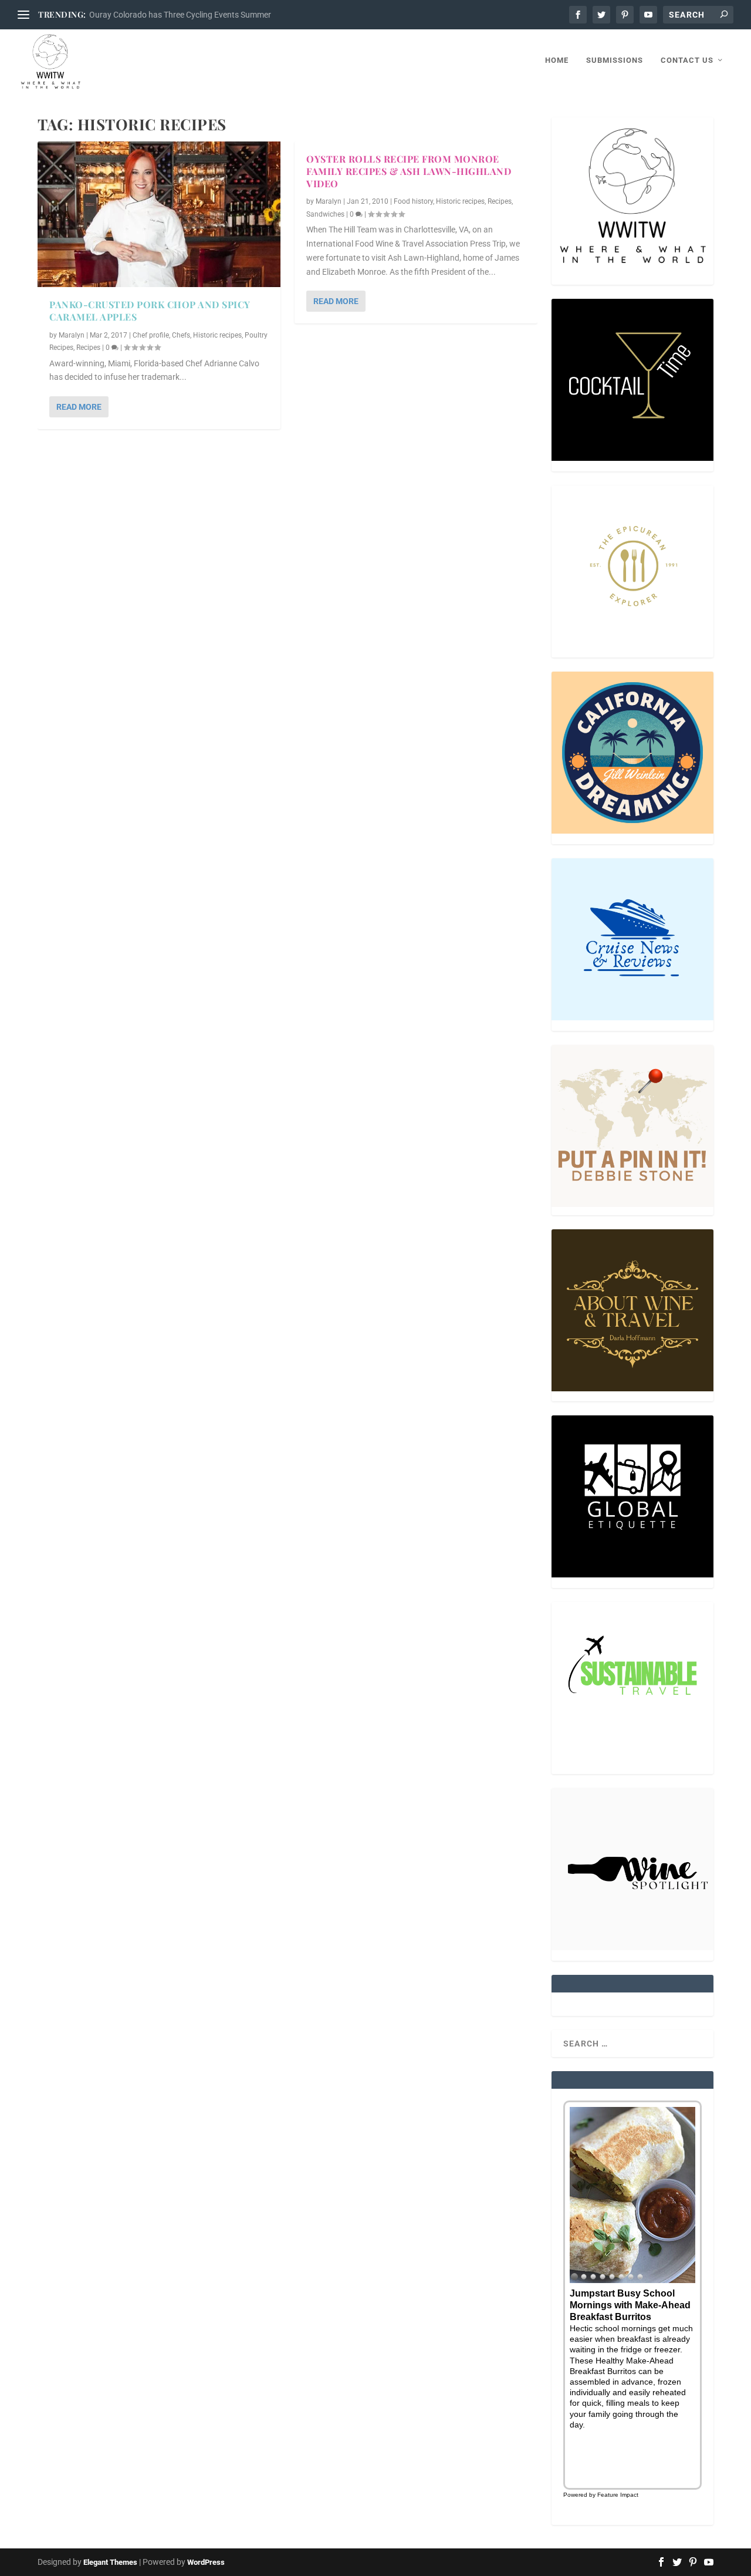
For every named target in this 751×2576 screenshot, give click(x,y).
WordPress (206, 2562)
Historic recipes (217, 335)
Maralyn (72, 335)
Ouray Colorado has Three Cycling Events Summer (180, 15)
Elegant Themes (110, 2562)
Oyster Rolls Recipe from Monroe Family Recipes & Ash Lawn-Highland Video (409, 171)
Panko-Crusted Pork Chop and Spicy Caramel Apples (150, 311)
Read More (79, 407)
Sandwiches (325, 214)
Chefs (181, 335)
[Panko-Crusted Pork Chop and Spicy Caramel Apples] (159, 214)
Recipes (88, 348)
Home (557, 60)
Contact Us (687, 60)
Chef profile (151, 335)
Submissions (615, 60)
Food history (413, 201)
